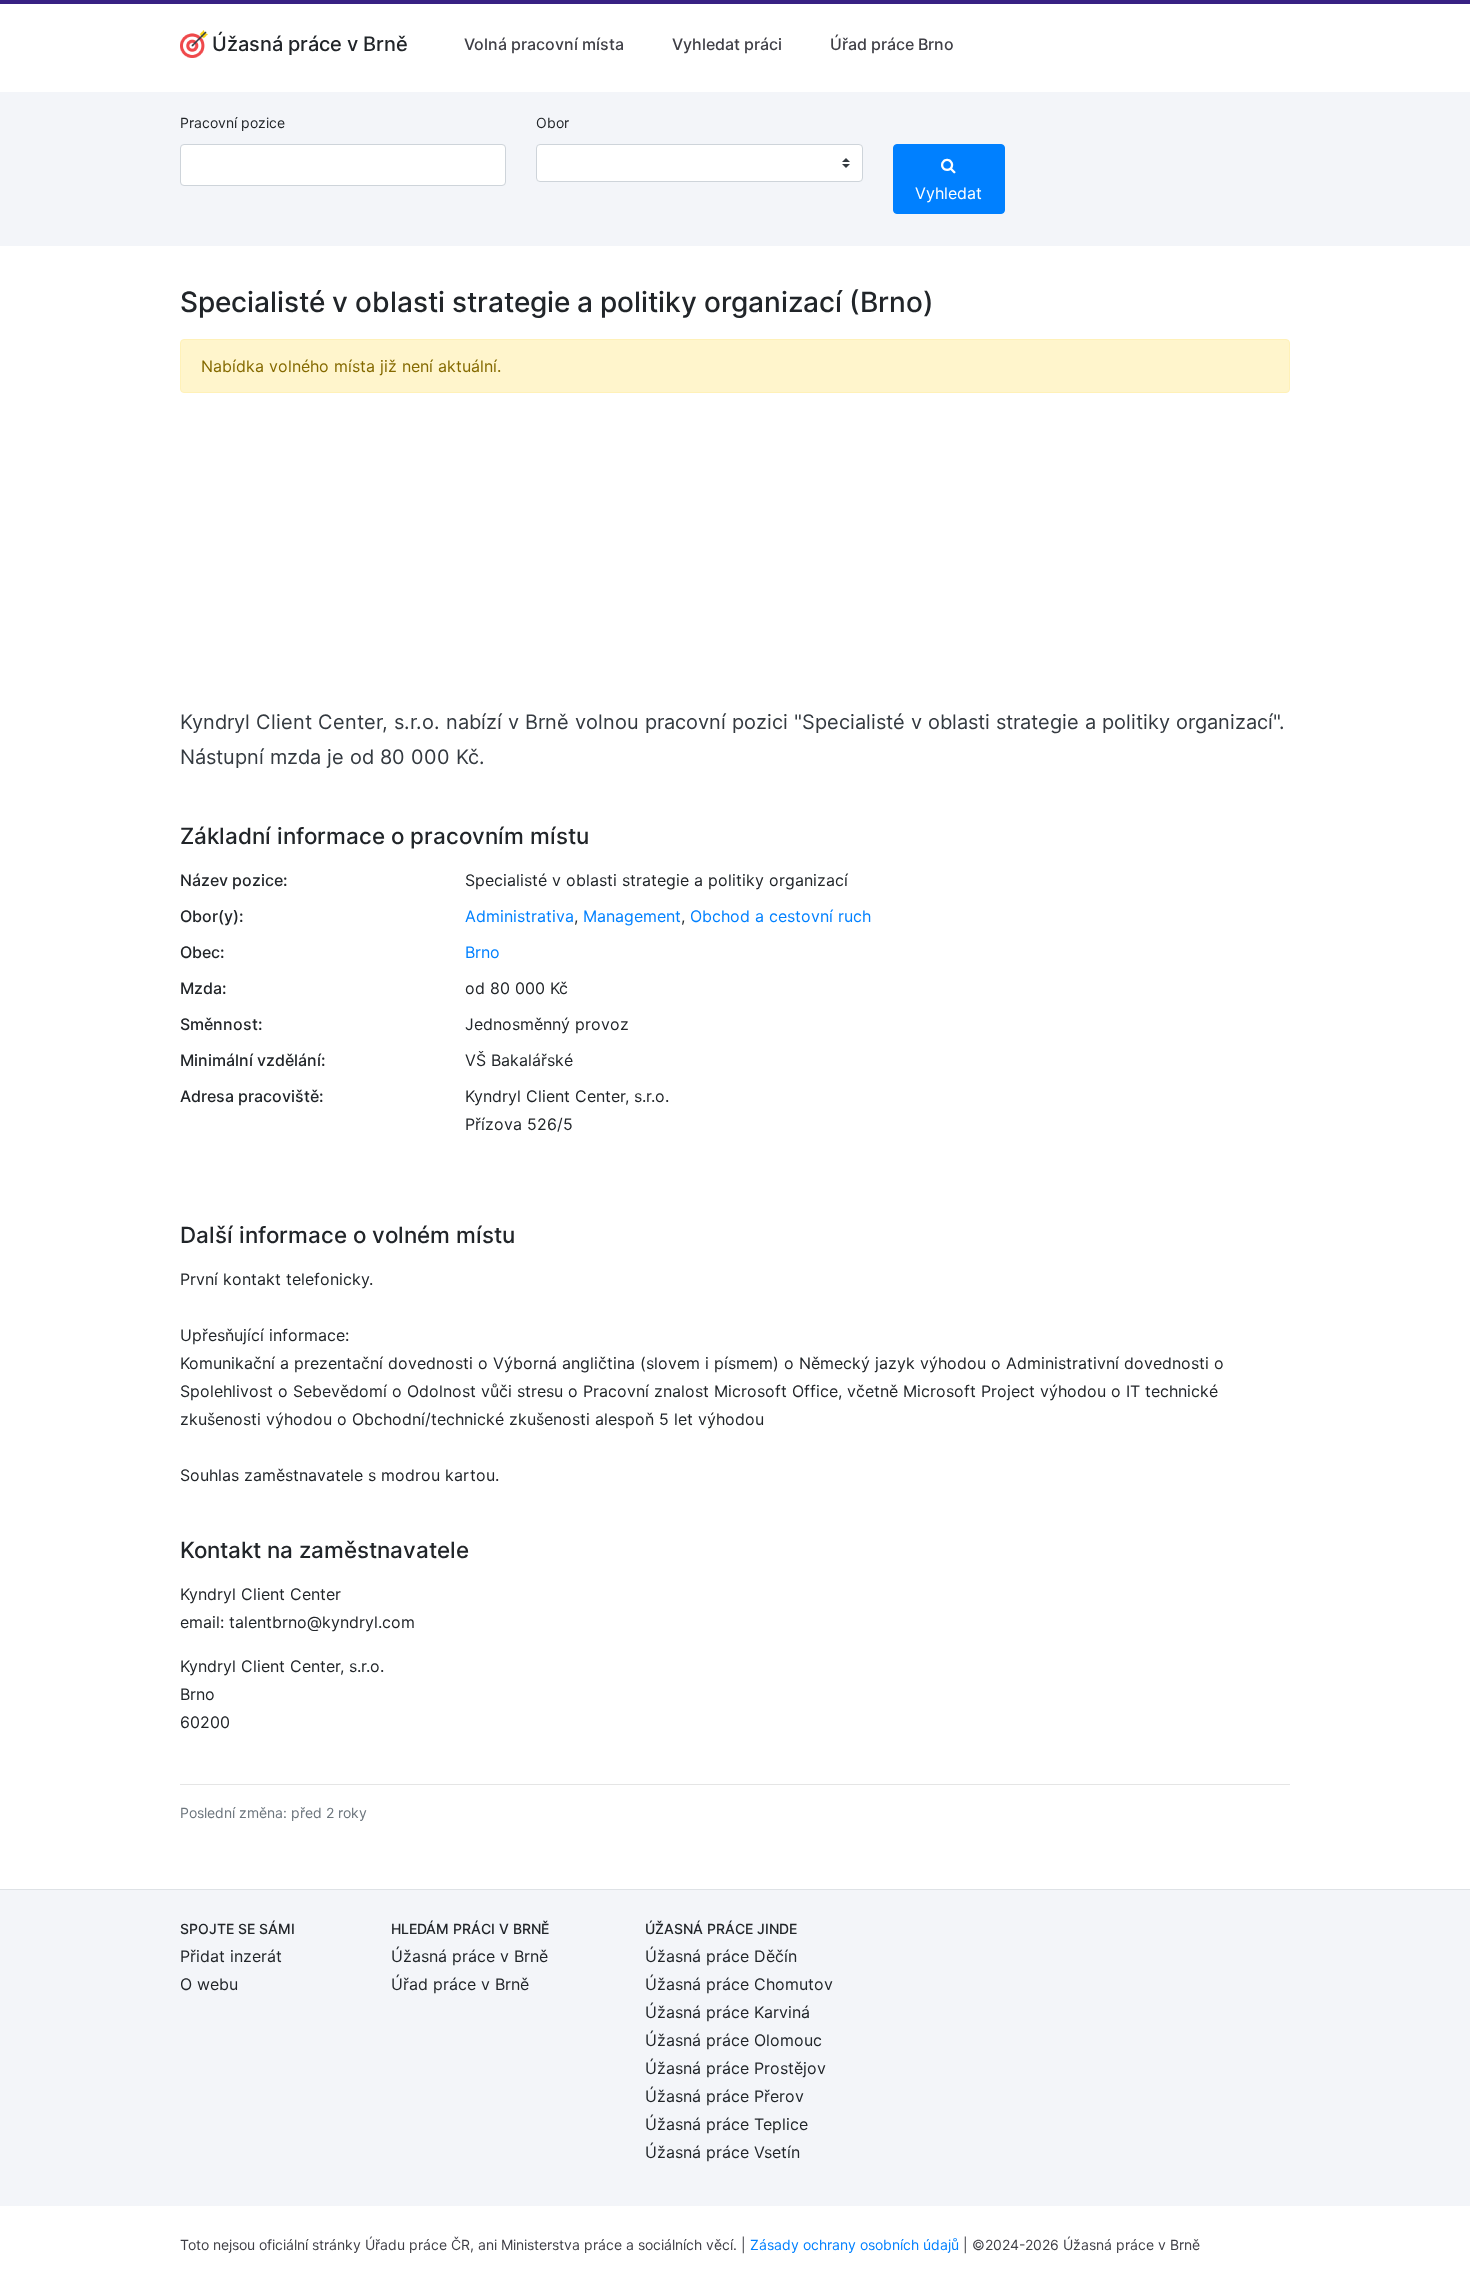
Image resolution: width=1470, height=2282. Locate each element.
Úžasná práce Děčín (721, 1956)
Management (632, 916)
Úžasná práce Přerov (724, 2096)
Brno (482, 952)
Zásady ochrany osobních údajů (854, 2244)
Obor (552, 122)
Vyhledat (948, 193)
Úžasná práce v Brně (469, 1956)
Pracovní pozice (232, 122)
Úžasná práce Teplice (726, 2124)
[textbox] (577, 163)
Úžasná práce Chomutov (739, 1984)
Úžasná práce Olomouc (733, 2040)
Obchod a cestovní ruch (780, 916)
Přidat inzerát (231, 1956)
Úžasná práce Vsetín (722, 2152)
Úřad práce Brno (892, 44)
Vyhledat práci (727, 44)
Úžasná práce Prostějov (735, 2068)
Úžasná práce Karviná (727, 2012)
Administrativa (519, 916)
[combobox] (699, 163)
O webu (209, 1984)
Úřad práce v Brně (460, 1984)
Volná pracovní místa (544, 44)
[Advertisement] (735, 549)
